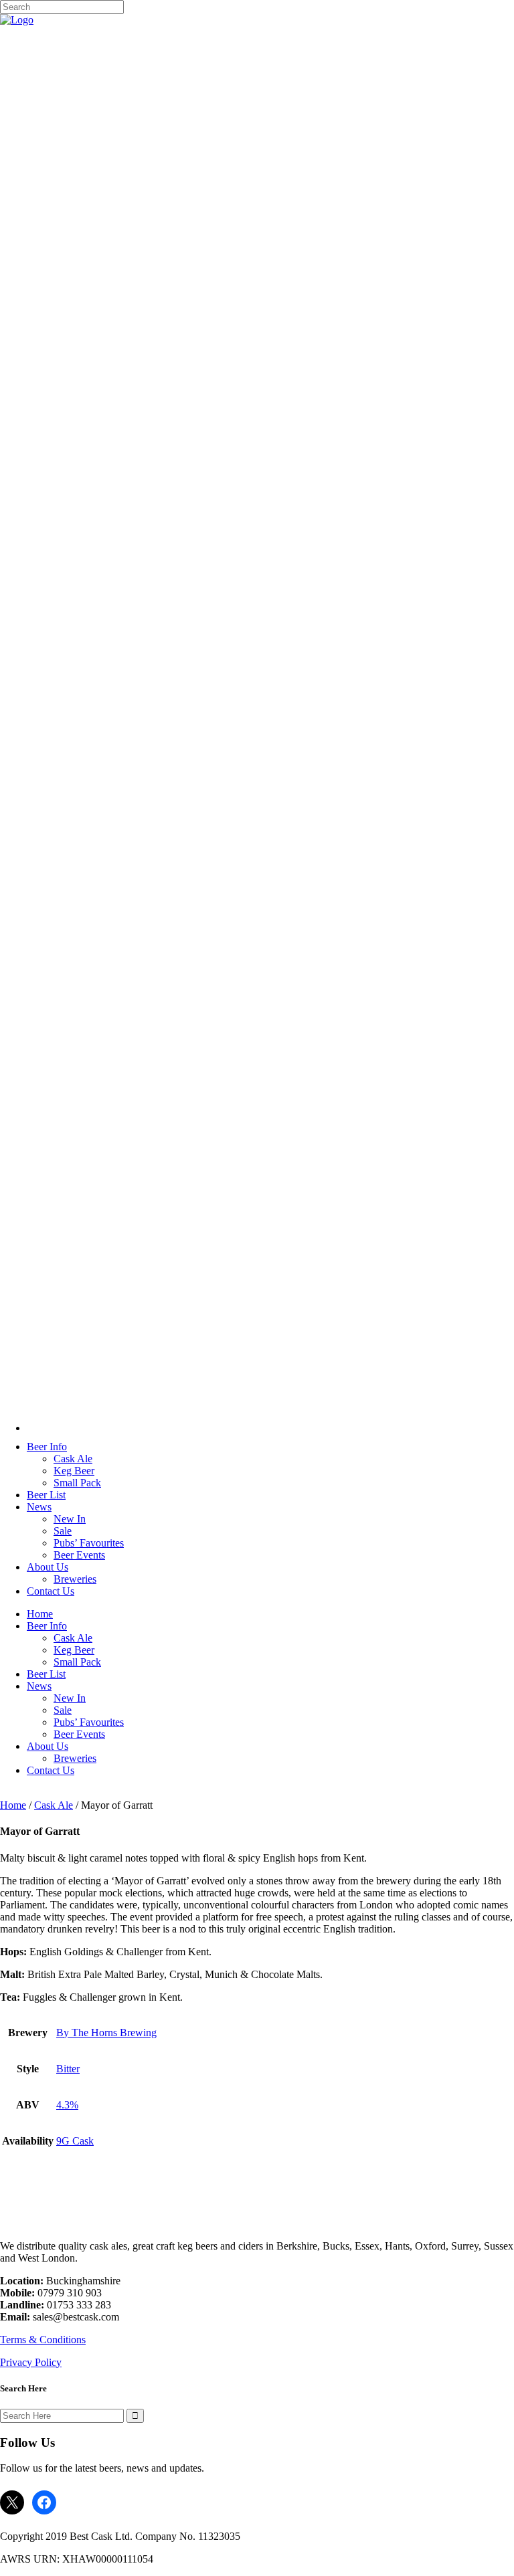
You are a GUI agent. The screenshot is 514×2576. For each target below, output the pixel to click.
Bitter (68, 2069)
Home (13, 1805)
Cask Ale (54, 1805)
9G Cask (75, 2141)
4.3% (67, 2105)
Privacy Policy (31, 2362)
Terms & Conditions (43, 2340)
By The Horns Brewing (106, 2033)
